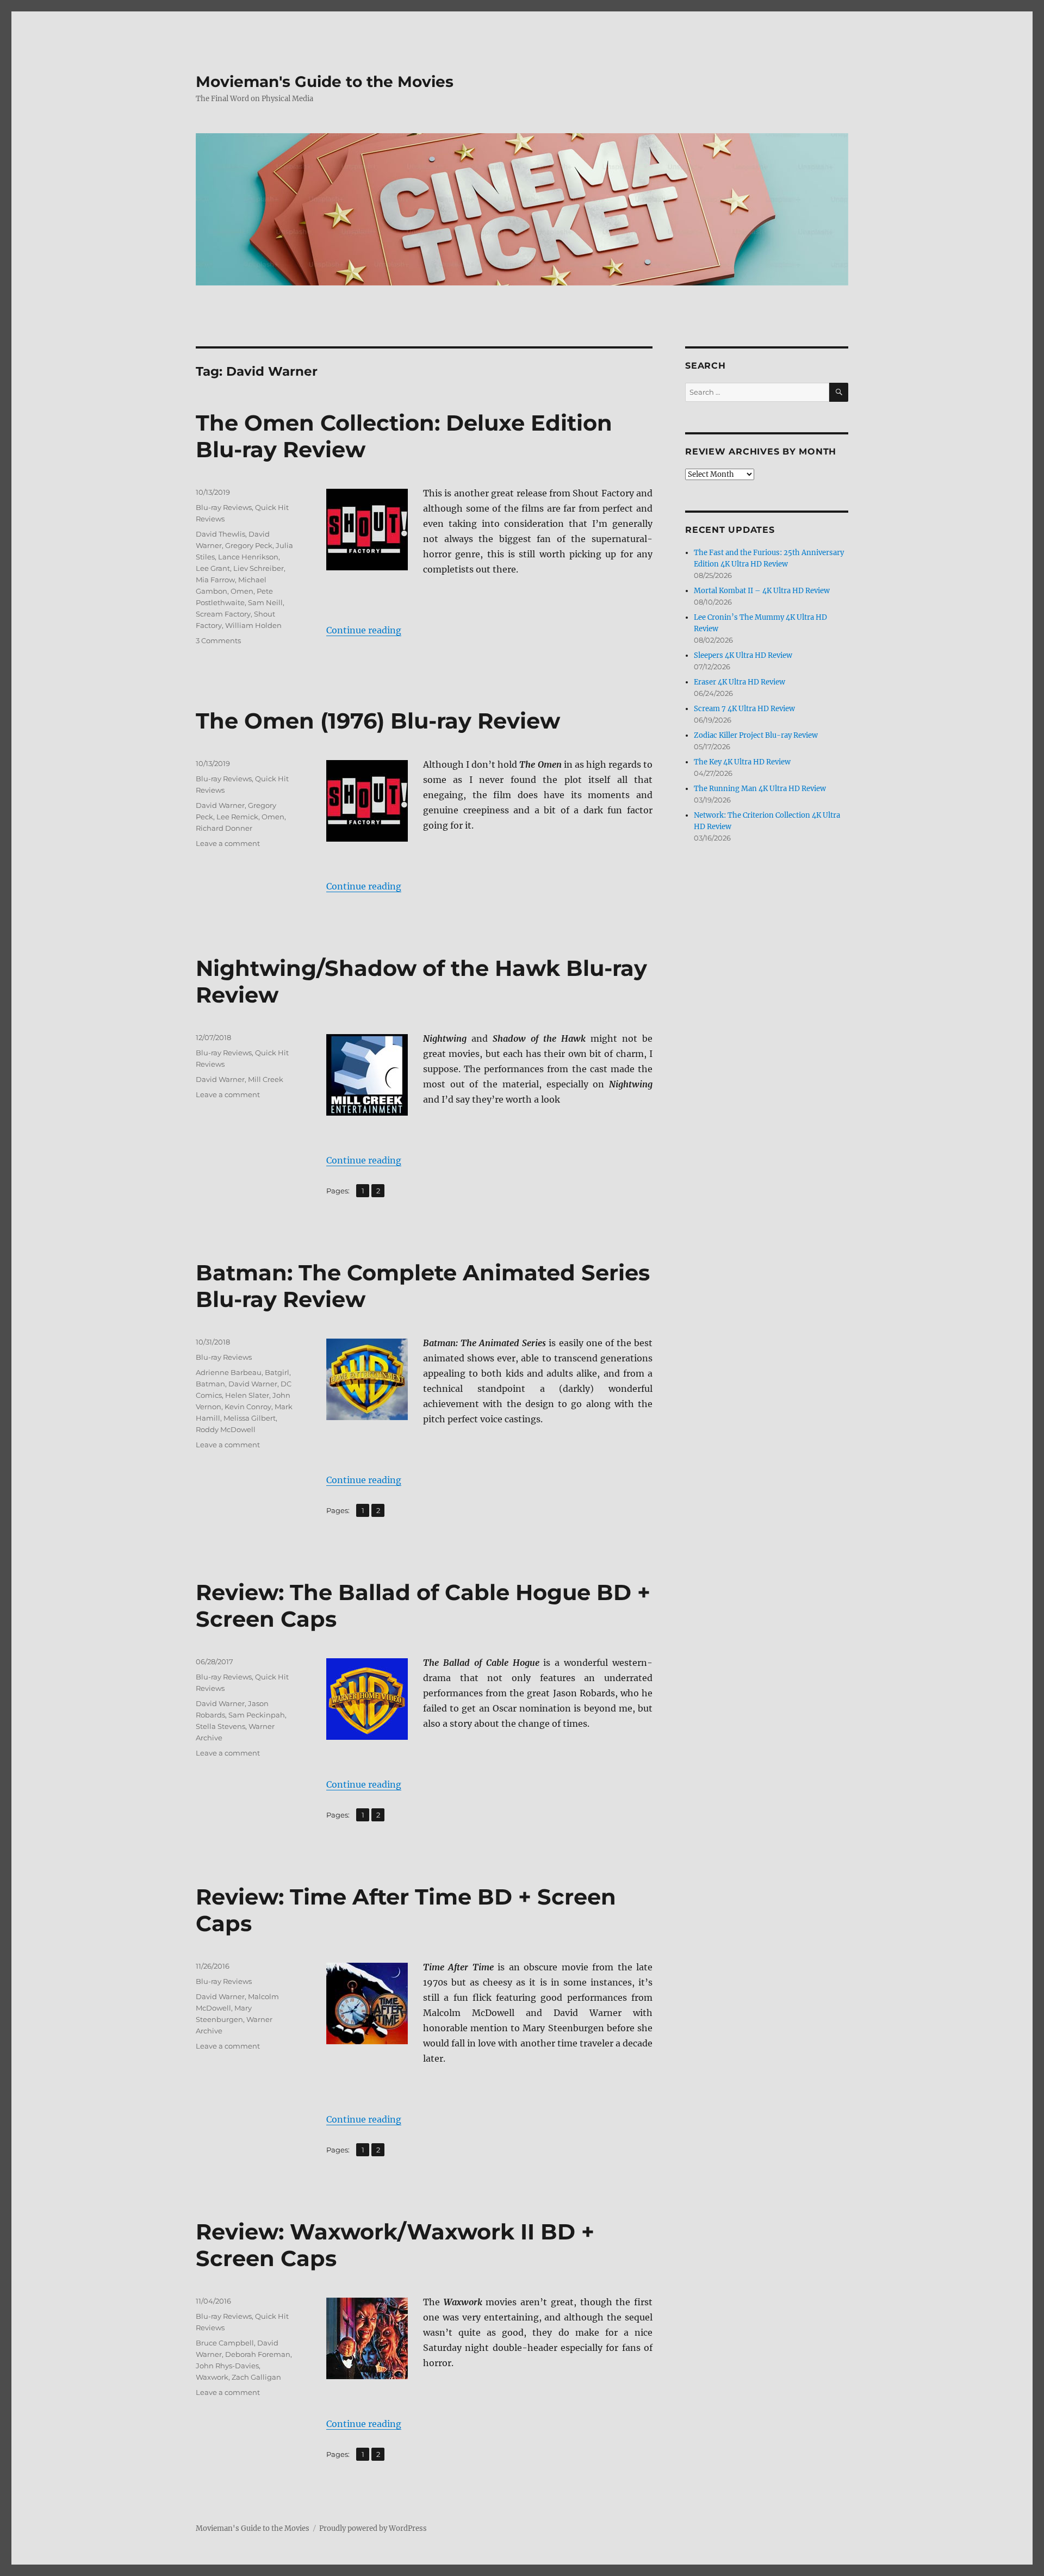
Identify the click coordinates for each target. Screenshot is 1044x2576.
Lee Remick (237, 817)
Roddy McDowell (226, 1429)
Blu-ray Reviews (224, 507)
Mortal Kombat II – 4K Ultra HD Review (762, 591)
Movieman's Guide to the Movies (325, 82)
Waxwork (212, 2377)
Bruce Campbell (225, 2343)
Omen (242, 591)
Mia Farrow (215, 580)
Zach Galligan (256, 2377)
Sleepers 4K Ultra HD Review (743, 655)
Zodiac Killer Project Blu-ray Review (756, 735)
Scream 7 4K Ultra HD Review (744, 709)
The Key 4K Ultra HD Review (742, 762)
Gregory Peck (249, 545)
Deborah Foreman (258, 2354)
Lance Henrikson (248, 557)
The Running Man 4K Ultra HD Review (760, 789)
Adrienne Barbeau (229, 1372)
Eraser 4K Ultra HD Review (739, 682)
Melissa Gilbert (250, 1418)
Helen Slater (247, 1395)
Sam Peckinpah (257, 1715)
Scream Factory (223, 614)
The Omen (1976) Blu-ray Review (378, 721)
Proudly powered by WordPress (373, 2528)
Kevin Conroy (248, 1407)
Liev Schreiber (259, 568)
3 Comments (218, 640)
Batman (210, 1384)
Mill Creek (266, 1079)
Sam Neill (265, 602)
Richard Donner (224, 828)
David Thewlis (220, 534)
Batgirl (277, 1372)
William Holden (253, 625)
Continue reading (364, 630)
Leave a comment (228, 843)
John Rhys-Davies (227, 2366)
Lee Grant (213, 568)
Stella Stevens (220, 1726)
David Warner (220, 805)
